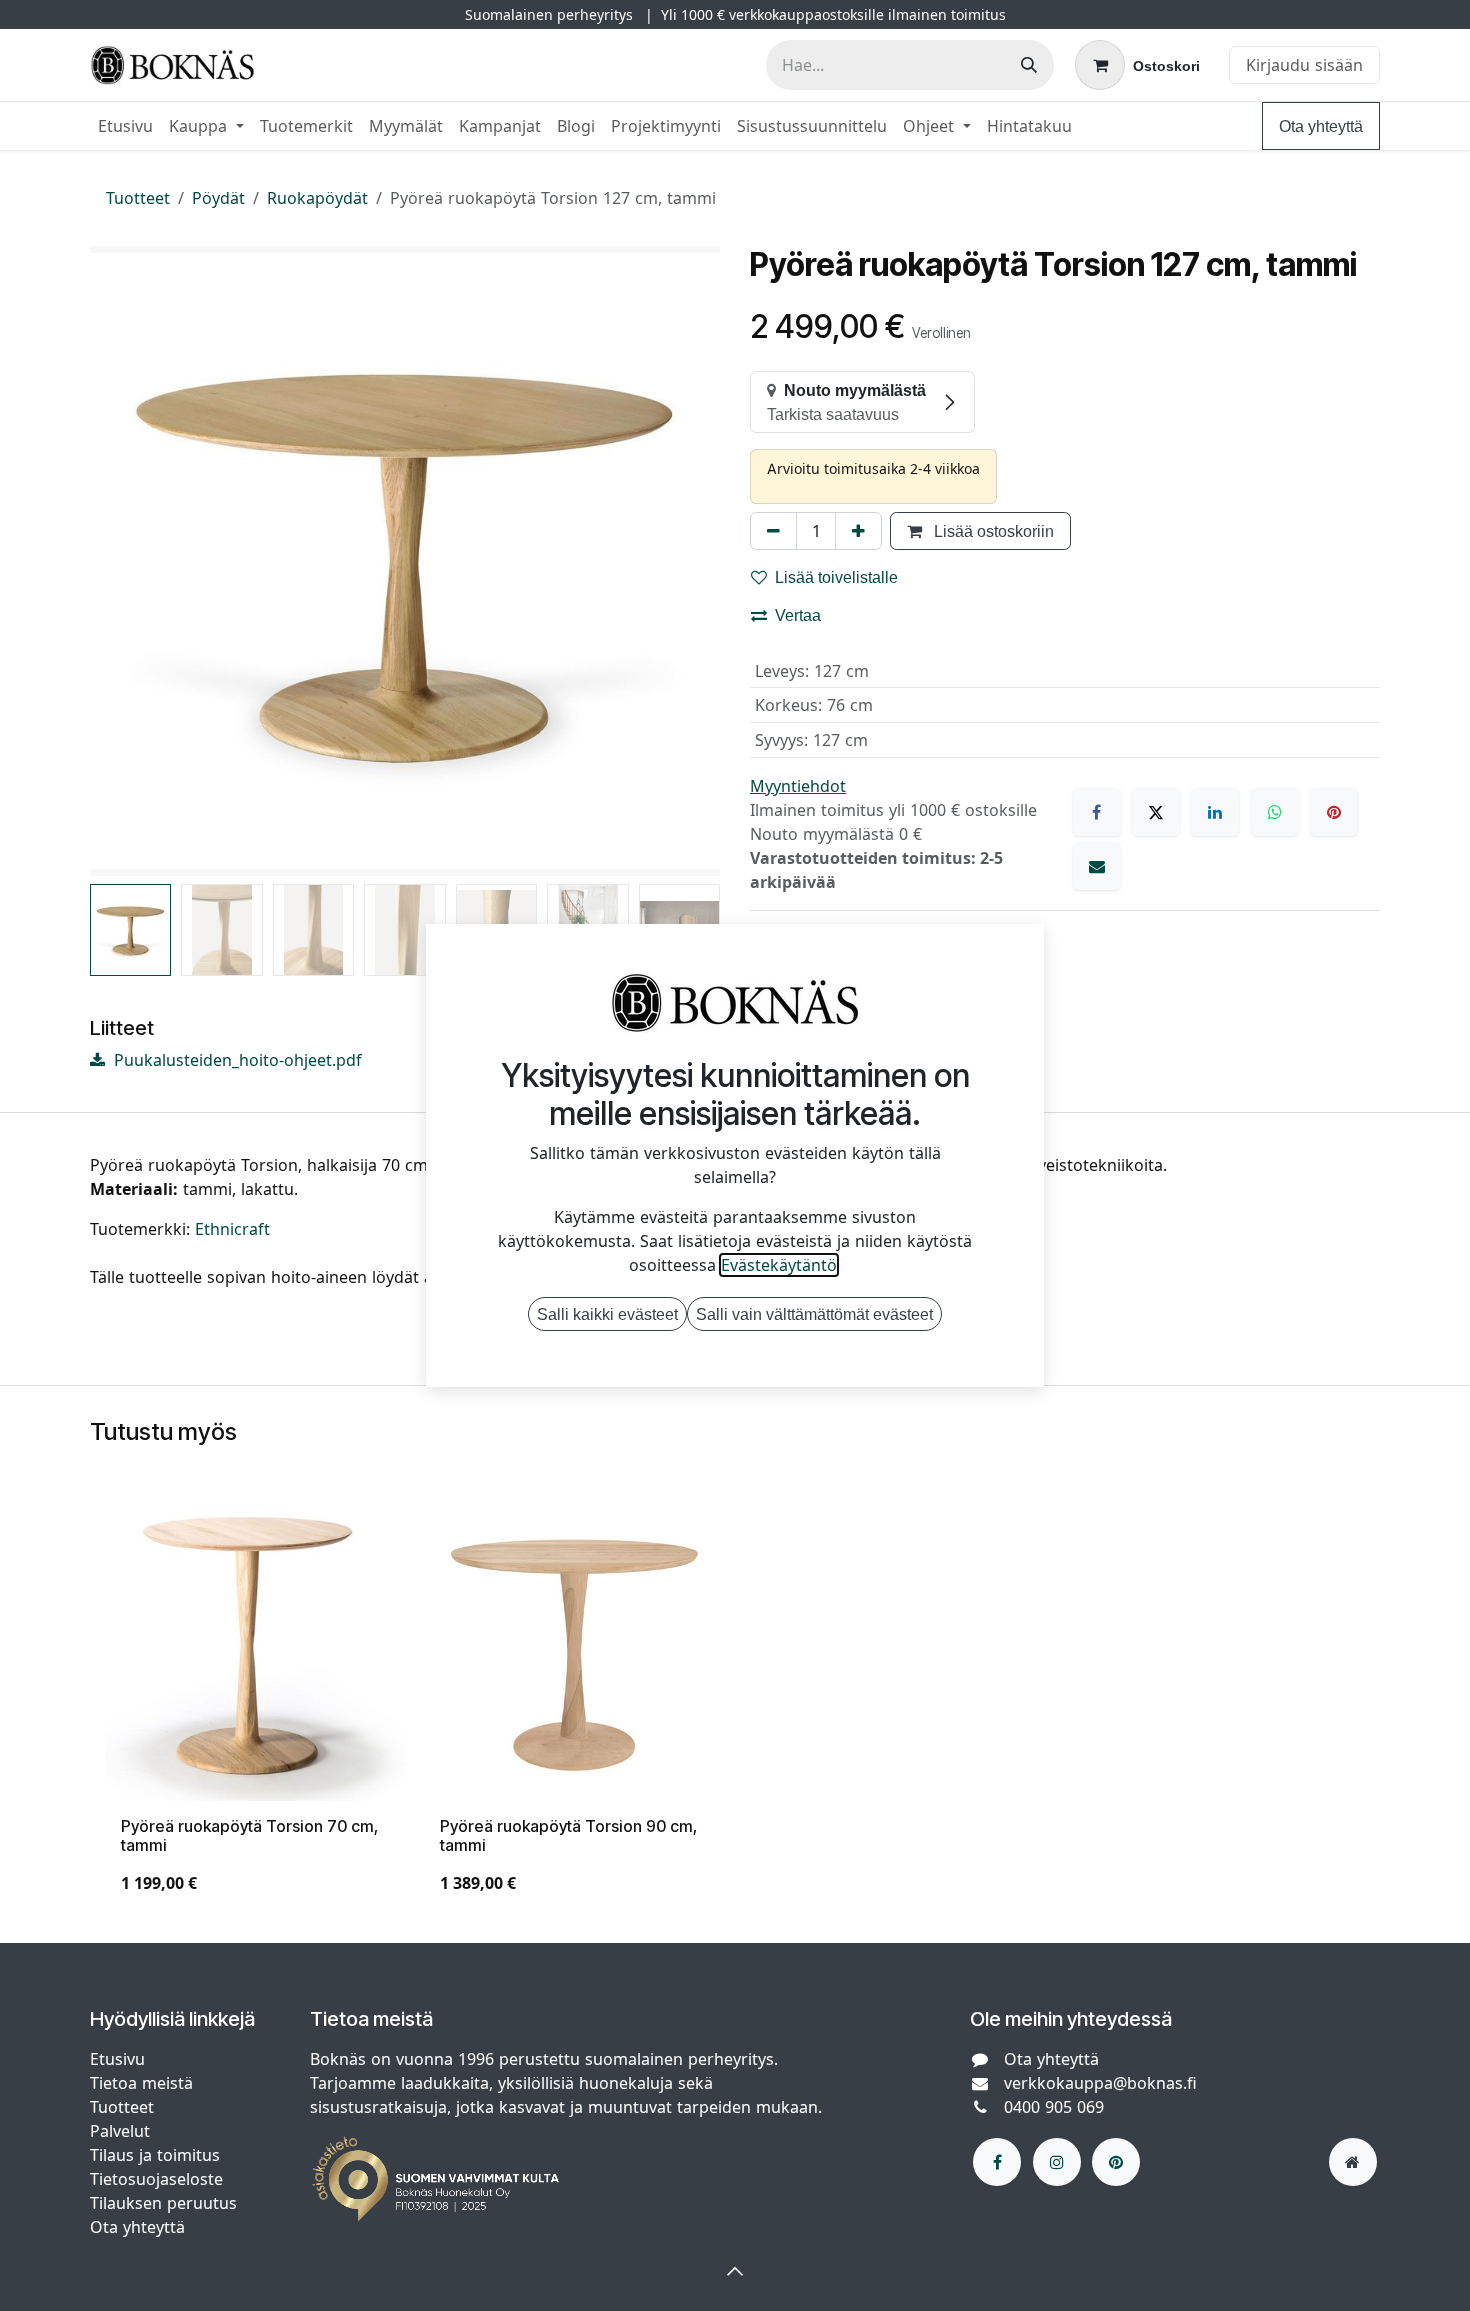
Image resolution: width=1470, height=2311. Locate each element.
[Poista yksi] (773, 531)
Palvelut (120, 2131)
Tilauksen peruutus (163, 2203)
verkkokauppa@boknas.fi (1100, 2083)
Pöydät (218, 198)
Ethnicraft (232, 1229)
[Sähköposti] (1097, 866)
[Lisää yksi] (858, 531)
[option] (735, 1704)
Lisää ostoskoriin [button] (992, 531)
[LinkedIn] (1215, 812)
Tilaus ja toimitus (155, 2155)
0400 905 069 (1054, 2107)
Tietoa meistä (141, 2083)
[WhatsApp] (1275, 812)
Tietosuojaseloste (159, 2179)
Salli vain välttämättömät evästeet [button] (814, 1314)
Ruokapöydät (317, 198)
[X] (1156, 812)
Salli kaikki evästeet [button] (607, 1314)
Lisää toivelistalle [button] (836, 577)
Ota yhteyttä (1321, 126)
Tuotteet (138, 198)
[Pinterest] (1334, 812)
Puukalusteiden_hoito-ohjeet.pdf (235, 1060)
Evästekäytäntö (779, 1265)
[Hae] (1029, 65)
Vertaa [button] (798, 615)
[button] (121, 561)
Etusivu (117, 2059)
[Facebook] (1097, 812)
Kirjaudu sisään (1304, 65)
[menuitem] (125, 126)
